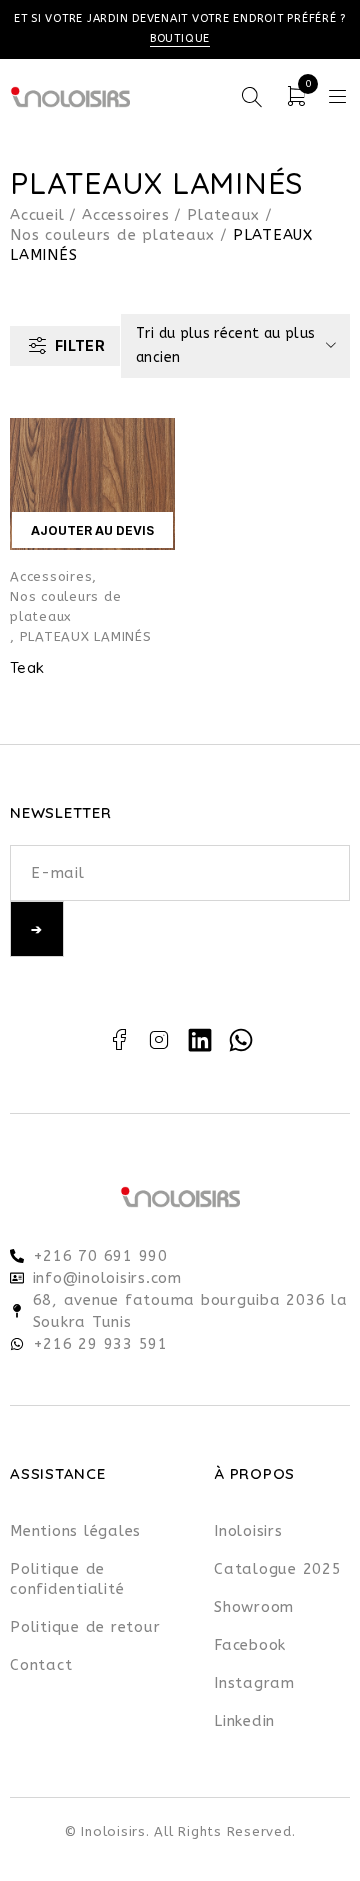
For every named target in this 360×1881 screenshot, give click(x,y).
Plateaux (223, 215)
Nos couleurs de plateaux (112, 235)
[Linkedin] (200, 1040)
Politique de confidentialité (67, 1579)
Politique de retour (85, 1627)
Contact (41, 1665)
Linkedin (244, 1721)
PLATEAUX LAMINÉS (86, 636)
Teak (27, 667)
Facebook (250, 1645)
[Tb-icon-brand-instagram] (160, 1040)
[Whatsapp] (241, 1040)
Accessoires (125, 215)
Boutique (180, 38)
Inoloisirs (248, 1531)
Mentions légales (75, 1531)
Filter (80, 345)
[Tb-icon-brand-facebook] (119, 1040)
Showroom (254, 1607)
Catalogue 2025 (278, 1569)
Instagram (254, 1683)
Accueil (37, 215)
